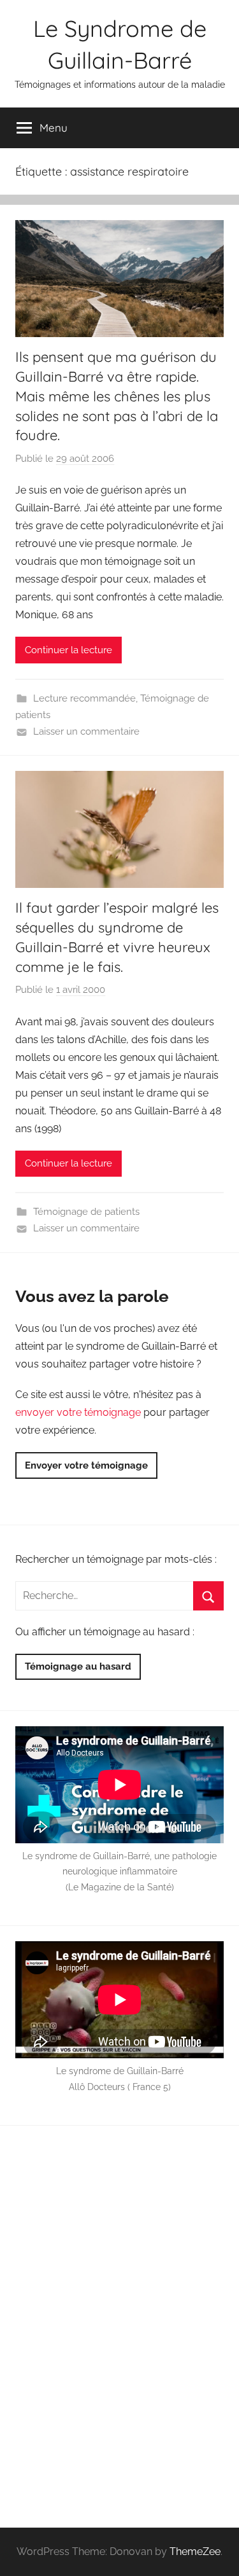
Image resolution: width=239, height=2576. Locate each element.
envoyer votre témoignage (78, 1412)
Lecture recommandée (84, 698)
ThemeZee (195, 2552)
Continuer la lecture (69, 650)
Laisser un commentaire (86, 731)
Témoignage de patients (86, 1212)
